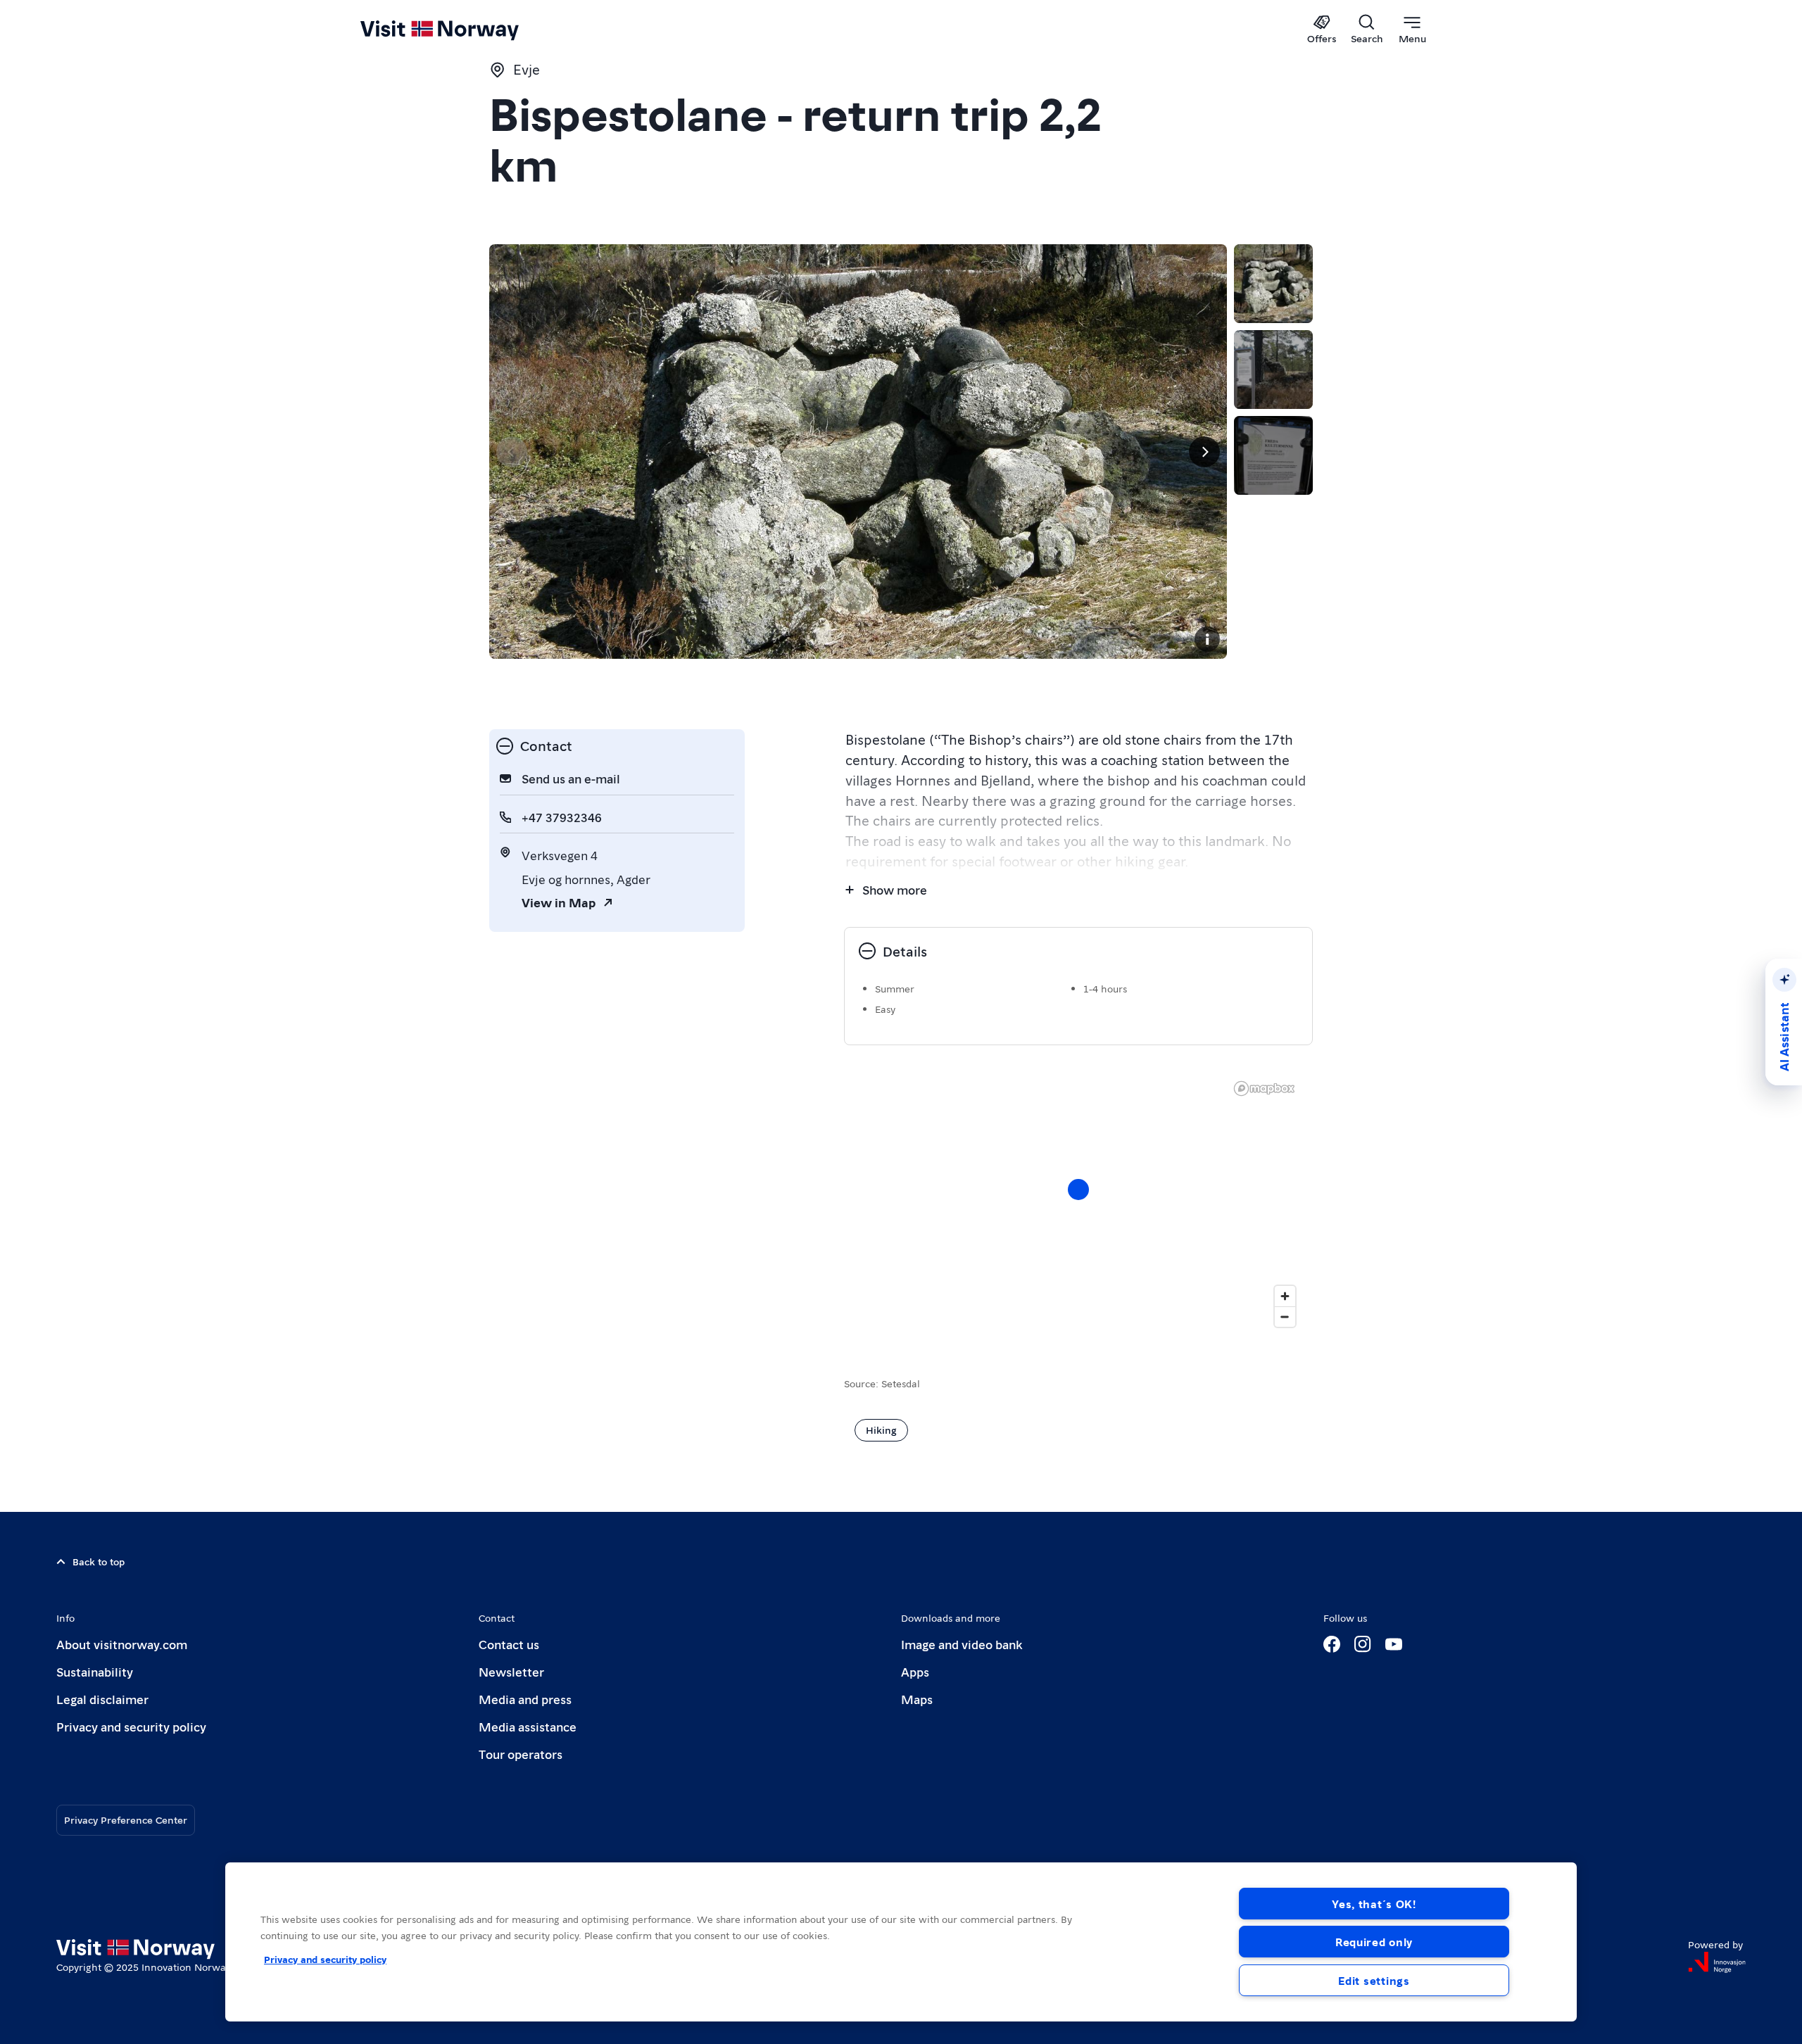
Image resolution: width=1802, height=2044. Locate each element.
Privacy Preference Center (126, 1819)
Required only (1374, 1942)
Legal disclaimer (102, 1699)
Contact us (509, 1644)
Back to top (99, 1561)
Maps (917, 1699)
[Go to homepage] (463, 30)
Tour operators (521, 1754)
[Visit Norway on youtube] (1394, 1644)
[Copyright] (1207, 639)
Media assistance (528, 1726)
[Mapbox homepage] (1264, 1089)
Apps (915, 1671)
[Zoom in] (1285, 1296)
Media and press (525, 1699)
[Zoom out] (1285, 1317)
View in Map (559, 902)
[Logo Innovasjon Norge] (1717, 1962)
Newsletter (511, 1671)
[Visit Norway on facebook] (1332, 1644)
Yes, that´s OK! (1374, 1904)
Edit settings (1374, 1980)
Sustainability (95, 1671)
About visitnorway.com (122, 1644)
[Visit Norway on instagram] (1363, 1644)
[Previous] (512, 452)
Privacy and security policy (131, 1726)
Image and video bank (962, 1644)
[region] (901, 1942)
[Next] (1204, 452)
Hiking (881, 1430)
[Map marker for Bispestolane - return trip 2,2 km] (1078, 1190)
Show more (895, 889)
